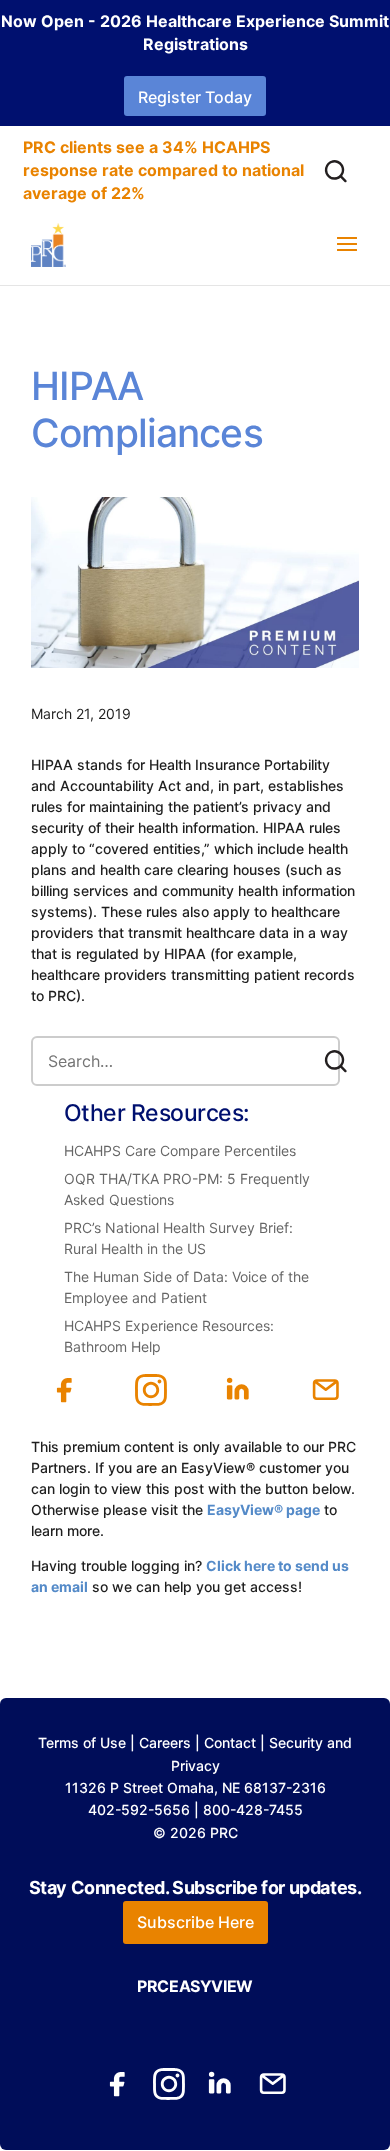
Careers (165, 1742)
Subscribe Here (195, 1922)
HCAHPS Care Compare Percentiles (180, 1150)
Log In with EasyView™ (155, 1607)
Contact (230, 1742)
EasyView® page (263, 1509)
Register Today (195, 97)
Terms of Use (82, 1742)
